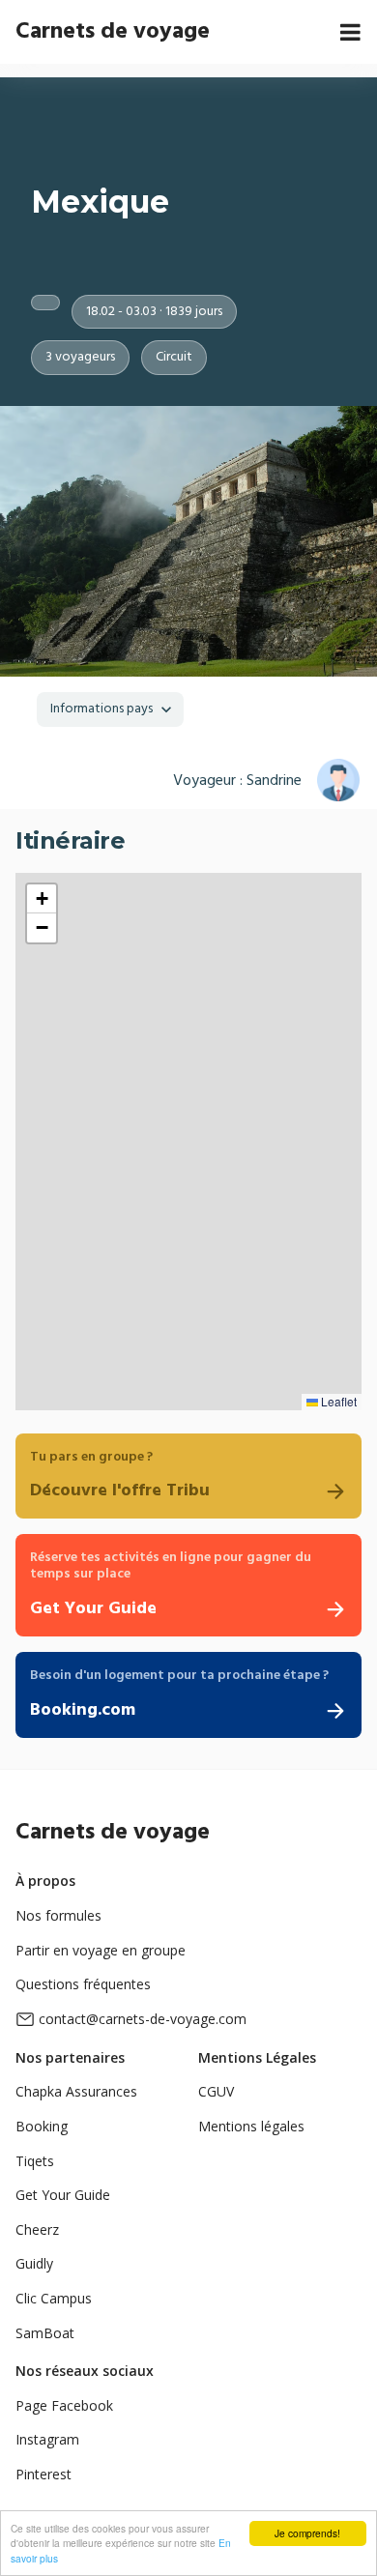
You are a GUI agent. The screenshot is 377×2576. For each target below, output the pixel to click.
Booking (42, 2126)
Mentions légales (251, 2126)
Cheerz (37, 2229)
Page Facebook (64, 2405)
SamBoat (45, 2333)
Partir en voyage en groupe (101, 1950)
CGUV (216, 2091)
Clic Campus (54, 2298)
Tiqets (35, 2161)
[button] (42, 899)
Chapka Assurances (76, 2091)
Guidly (34, 2263)
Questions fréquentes (83, 1984)
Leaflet (337, 1401)
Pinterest (43, 2474)
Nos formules (58, 1915)
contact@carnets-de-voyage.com (143, 2019)
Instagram (47, 2439)
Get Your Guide (63, 2195)
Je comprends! (307, 2533)
